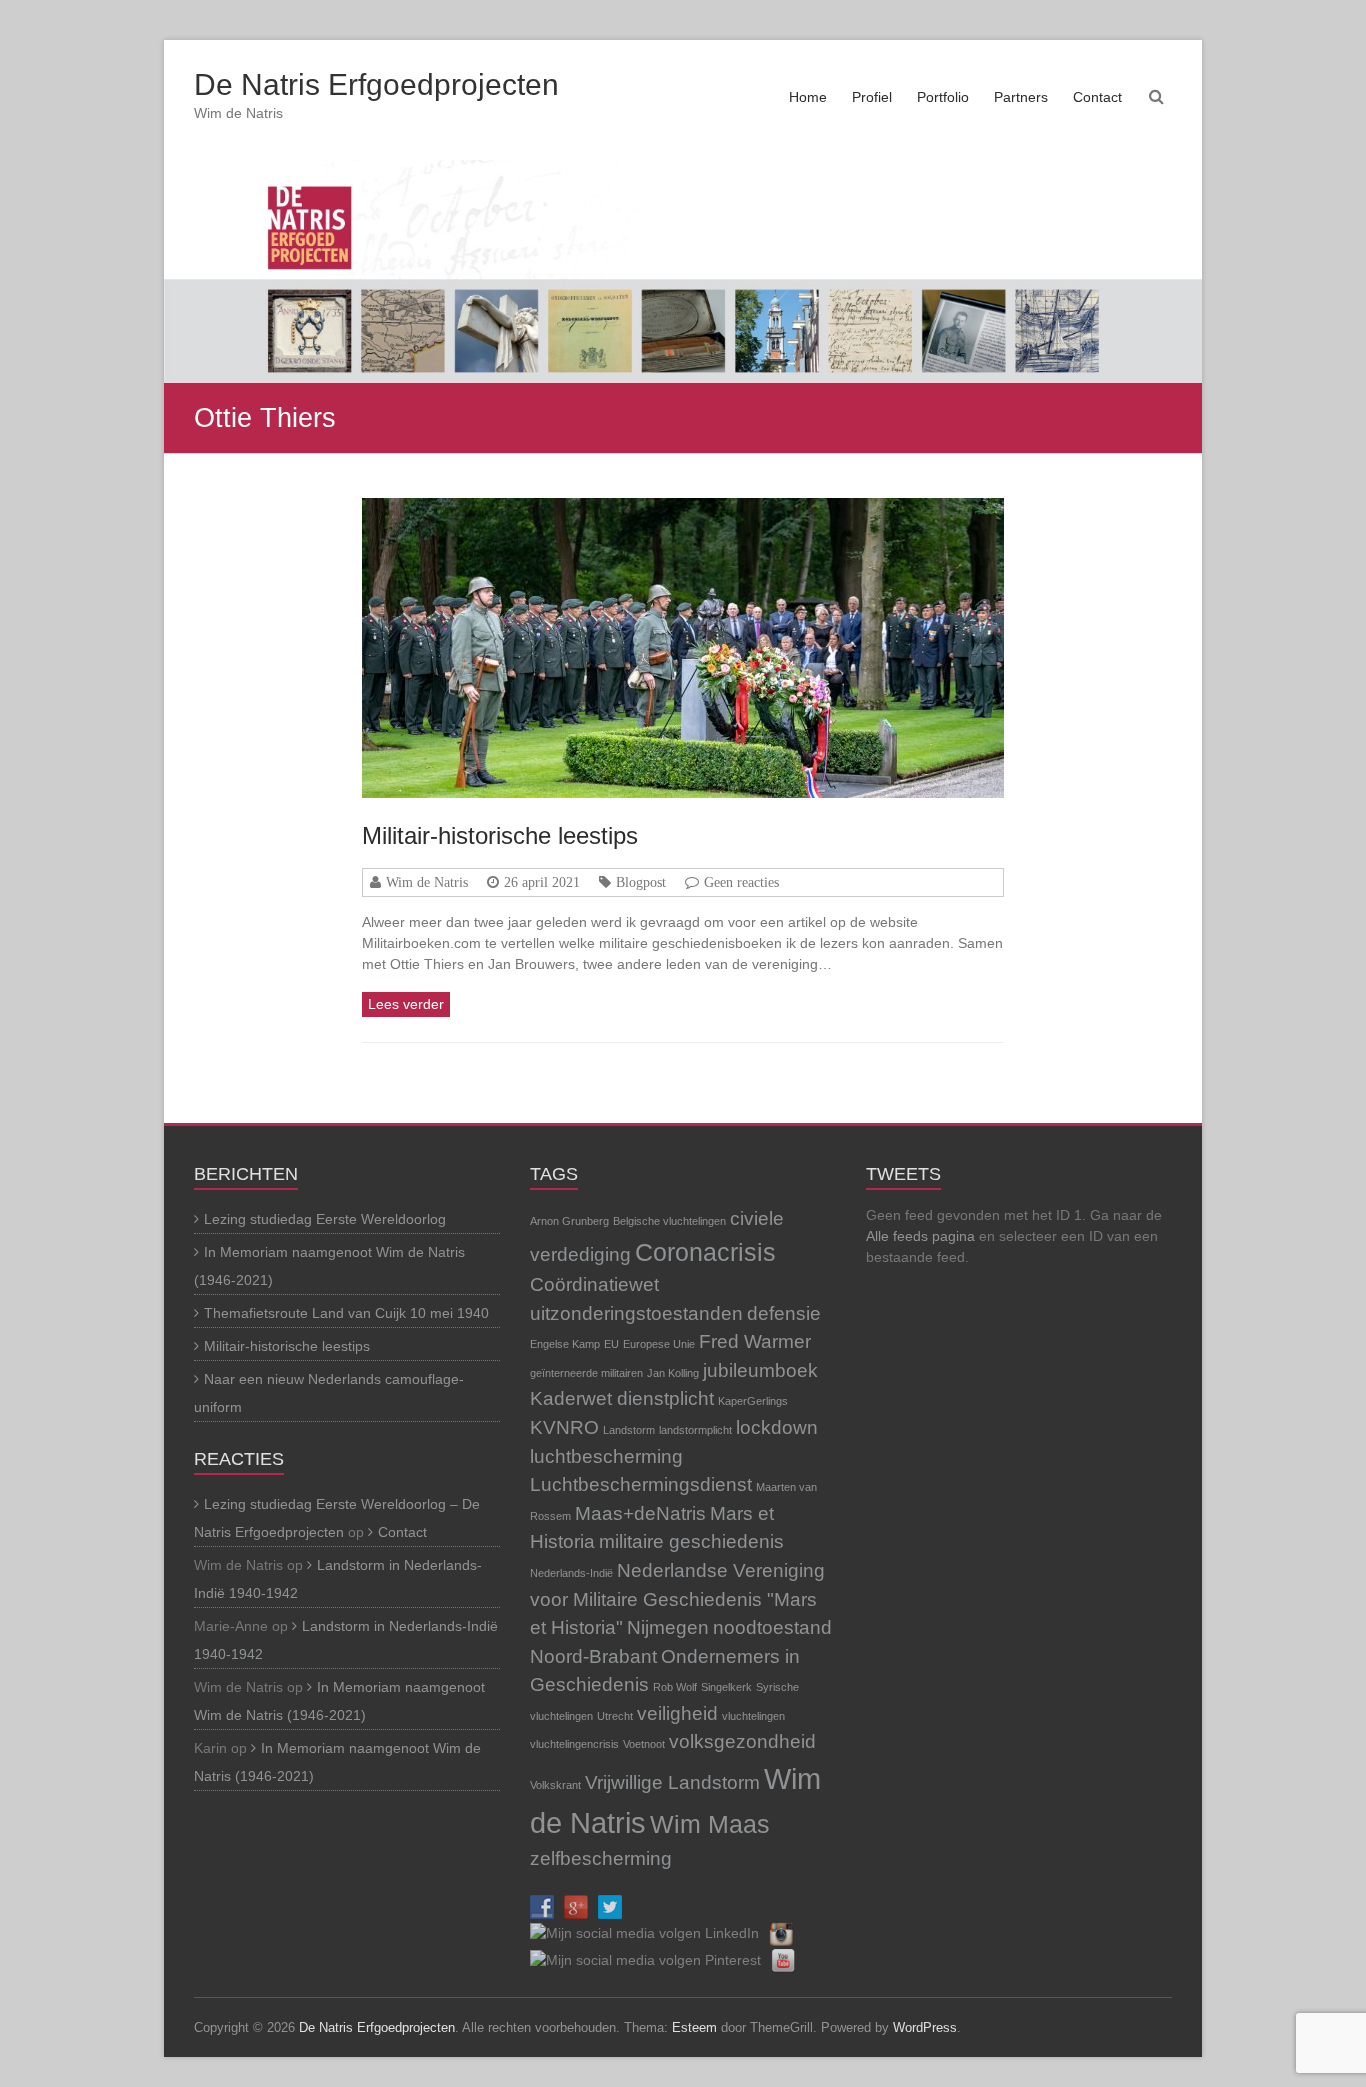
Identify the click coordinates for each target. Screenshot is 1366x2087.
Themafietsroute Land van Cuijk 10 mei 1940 (346, 1313)
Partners (1021, 97)
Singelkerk (726, 1687)
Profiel (872, 97)
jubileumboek (760, 1370)
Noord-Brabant (593, 1656)
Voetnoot (644, 1744)
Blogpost (641, 882)
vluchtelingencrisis (574, 1744)
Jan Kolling (673, 1373)
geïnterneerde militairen (586, 1373)
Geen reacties (741, 882)
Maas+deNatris (640, 1513)
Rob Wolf (675, 1687)
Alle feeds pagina (920, 1236)
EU (611, 1344)
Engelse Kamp (565, 1344)
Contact (1097, 97)
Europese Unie (659, 1344)
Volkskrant (555, 1785)
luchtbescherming (606, 1456)
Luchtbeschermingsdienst (641, 1484)
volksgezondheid (742, 1741)
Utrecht (615, 1716)
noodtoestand (772, 1627)
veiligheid (677, 1713)
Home (808, 97)
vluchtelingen (753, 1716)
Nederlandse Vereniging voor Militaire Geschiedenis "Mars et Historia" (677, 1599)
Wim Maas (710, 1824)
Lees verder (406, 1004)
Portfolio (943, 97)
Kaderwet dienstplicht (622, 1398)
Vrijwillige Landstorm (672, 1782)
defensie (784, 1313)
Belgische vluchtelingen (669, 1221)
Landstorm (629, 1430)
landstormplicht (695, 1430)
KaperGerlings (753, 1401)
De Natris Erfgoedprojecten (376, 84)
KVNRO (564, 1427)
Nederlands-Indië (571, 1573)
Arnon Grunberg (569, 1221)
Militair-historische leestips (500, 835)
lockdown (777, 1427)
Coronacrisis (705, 1252)
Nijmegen (668, 1627)
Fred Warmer (755, 1341)
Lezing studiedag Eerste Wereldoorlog (325, 1219)
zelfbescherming (601, 1858)
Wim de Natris (427, 882)
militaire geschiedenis (691, 1541)
